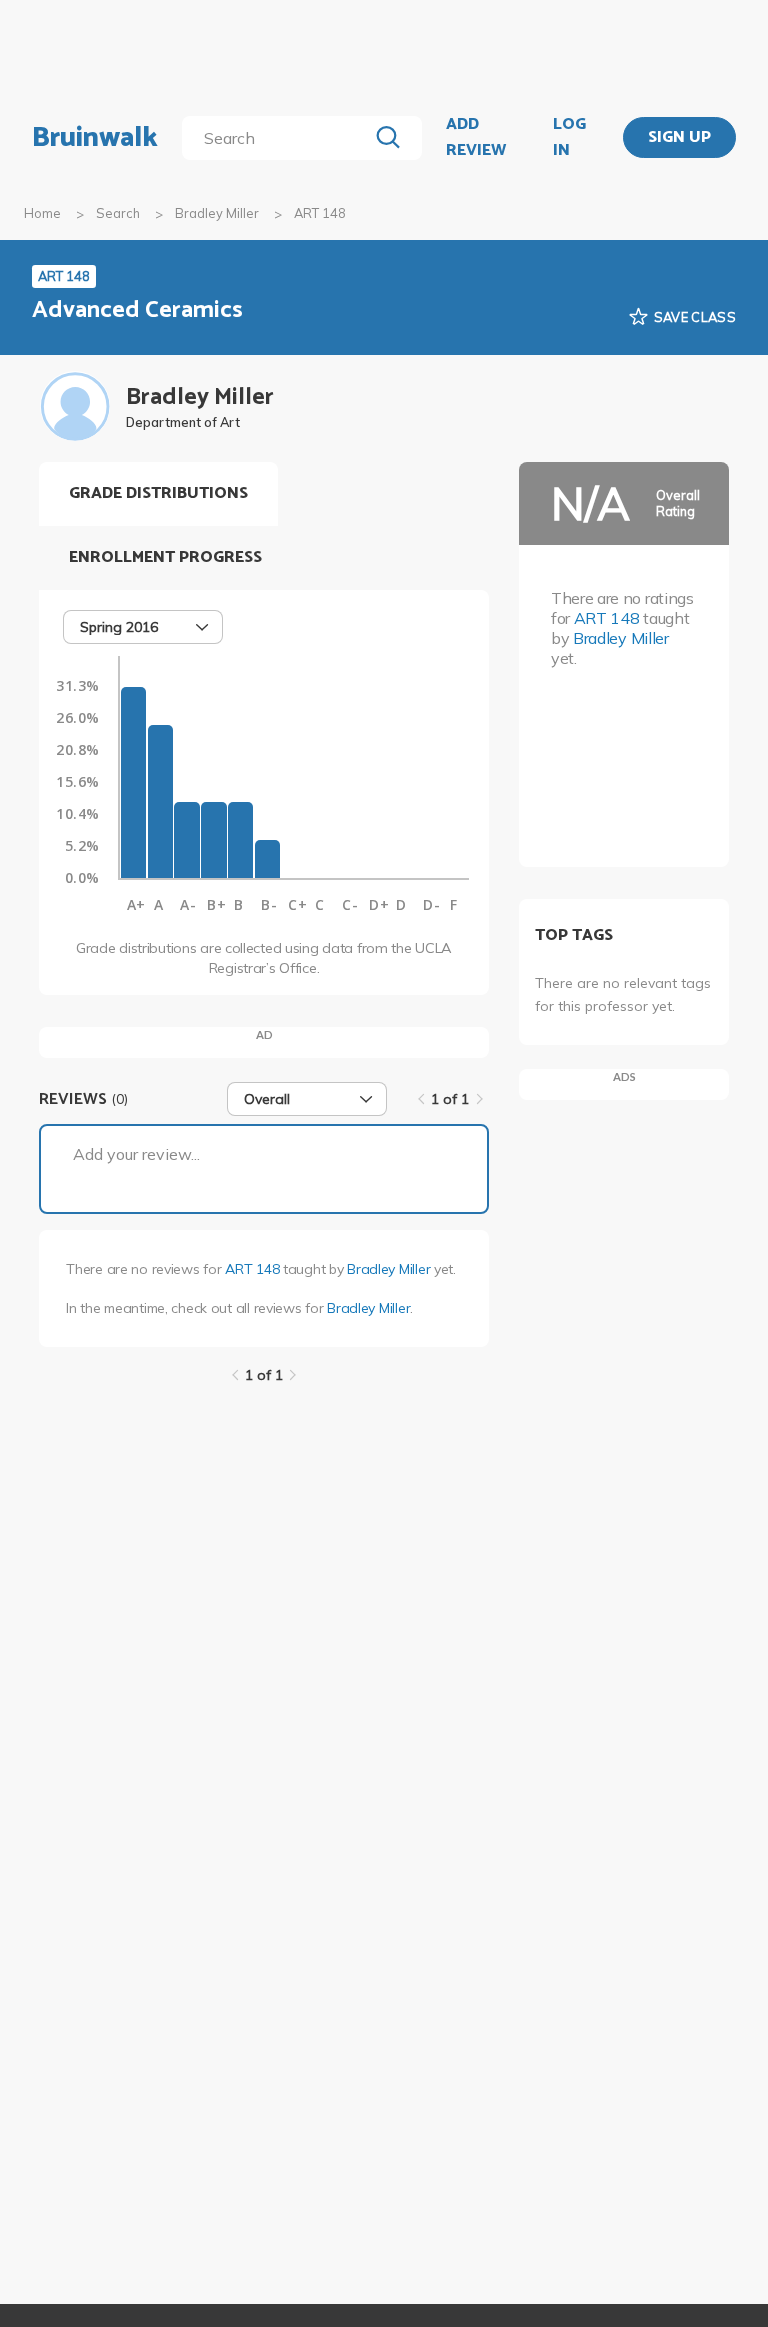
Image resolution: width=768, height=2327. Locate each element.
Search (118, 213)
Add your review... (136, 1154)
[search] (278, 138)
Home (42, 213)
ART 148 (252, 1269)
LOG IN (569, 137)
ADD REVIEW (476, 137)
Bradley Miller (217, 213)
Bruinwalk (95, 138)
